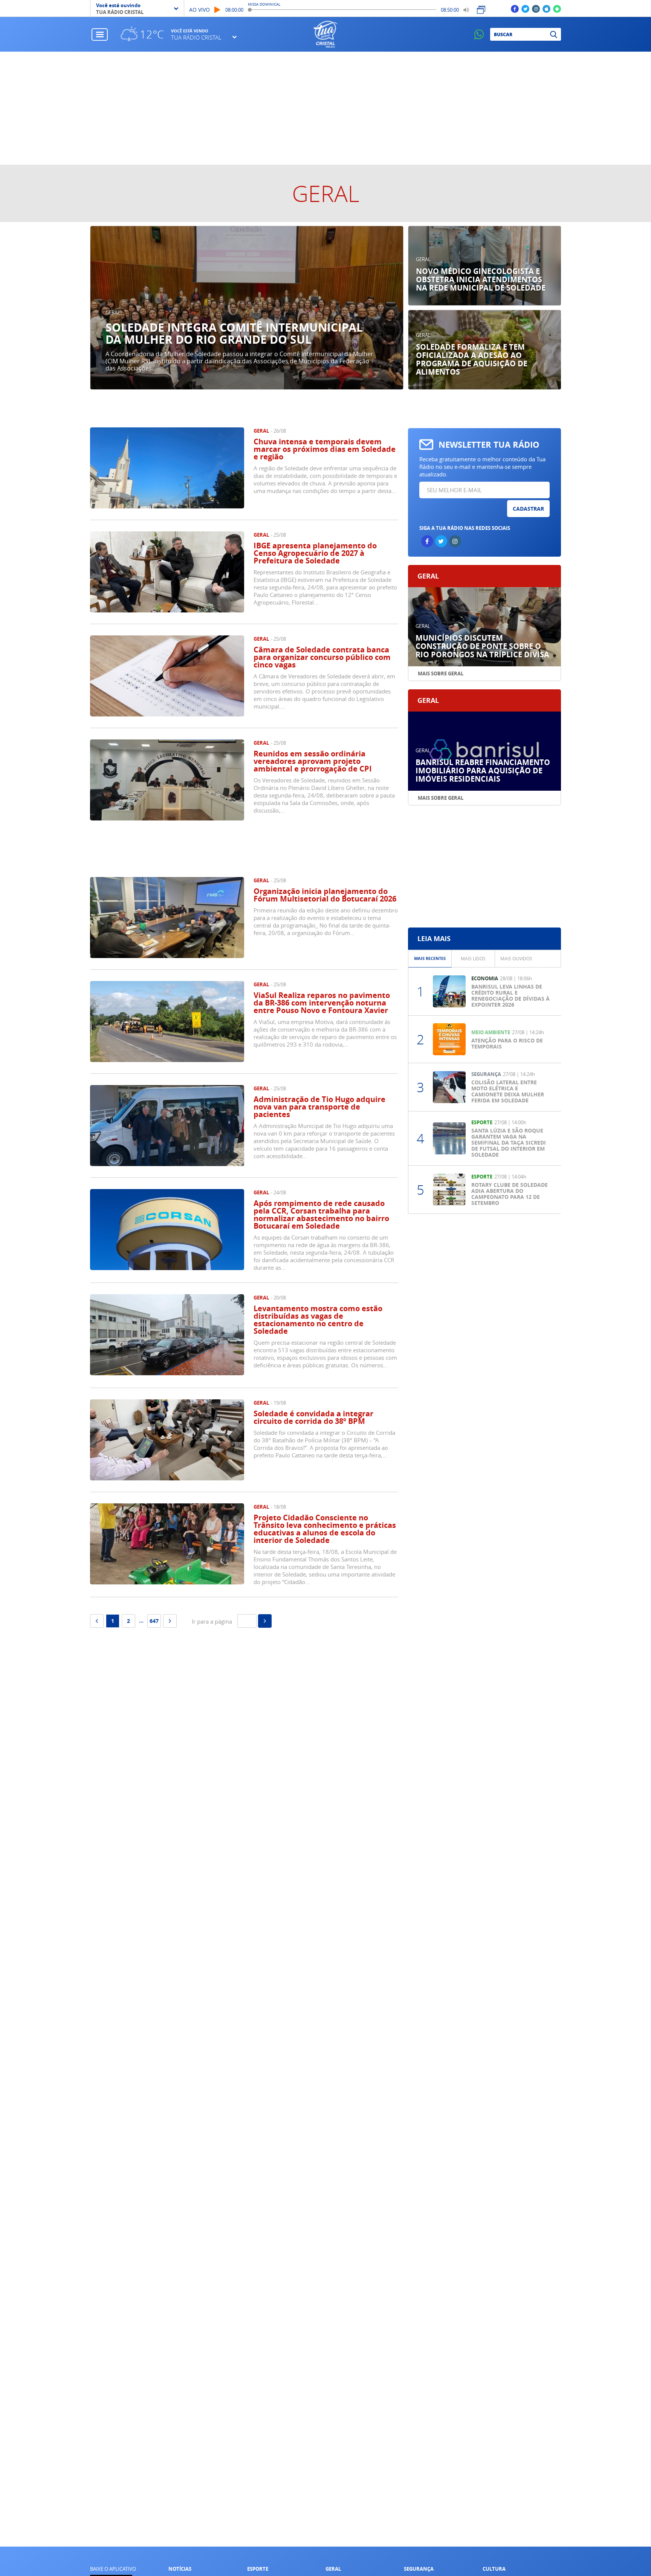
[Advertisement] (325, 108)
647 (154, 1621)
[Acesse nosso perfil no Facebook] (515, 8)
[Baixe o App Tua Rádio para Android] (557, 8)
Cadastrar (528, 509)
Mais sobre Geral (441, 673)
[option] (247, 308)
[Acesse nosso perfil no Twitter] (525, 8)
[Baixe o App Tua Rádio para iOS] (546, 8)
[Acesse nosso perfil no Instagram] (536, 8)
